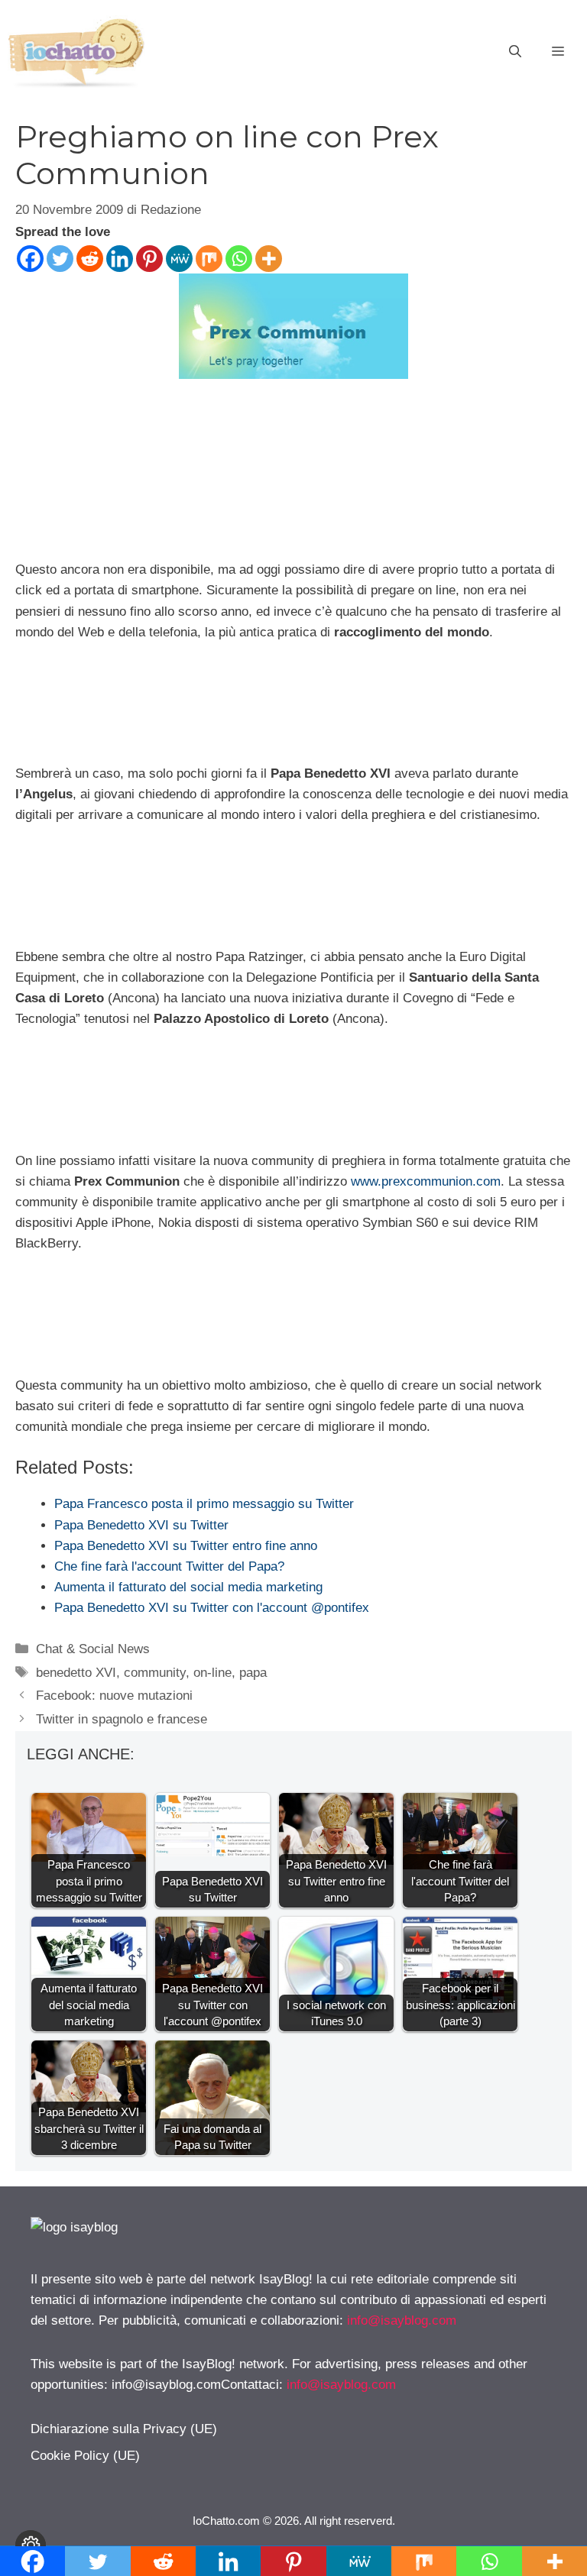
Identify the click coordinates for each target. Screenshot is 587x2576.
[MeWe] (179, 259)
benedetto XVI (76, 1673)
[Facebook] (30, 259)
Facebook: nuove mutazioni (114, 1696)
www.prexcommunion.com (426, 1181)
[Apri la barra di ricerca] (515, 52)
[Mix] (209, 259)
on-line (212, 1673)
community (155, 1673)
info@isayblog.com (402, 2320)
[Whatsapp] (239, 259)
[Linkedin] (120, 259)
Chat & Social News (93, 1649)
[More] (269, 259)
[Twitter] (60, 259)
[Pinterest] (149, 259)
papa (253, 1673)
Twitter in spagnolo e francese (122, 1719)
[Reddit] (90, 259)
